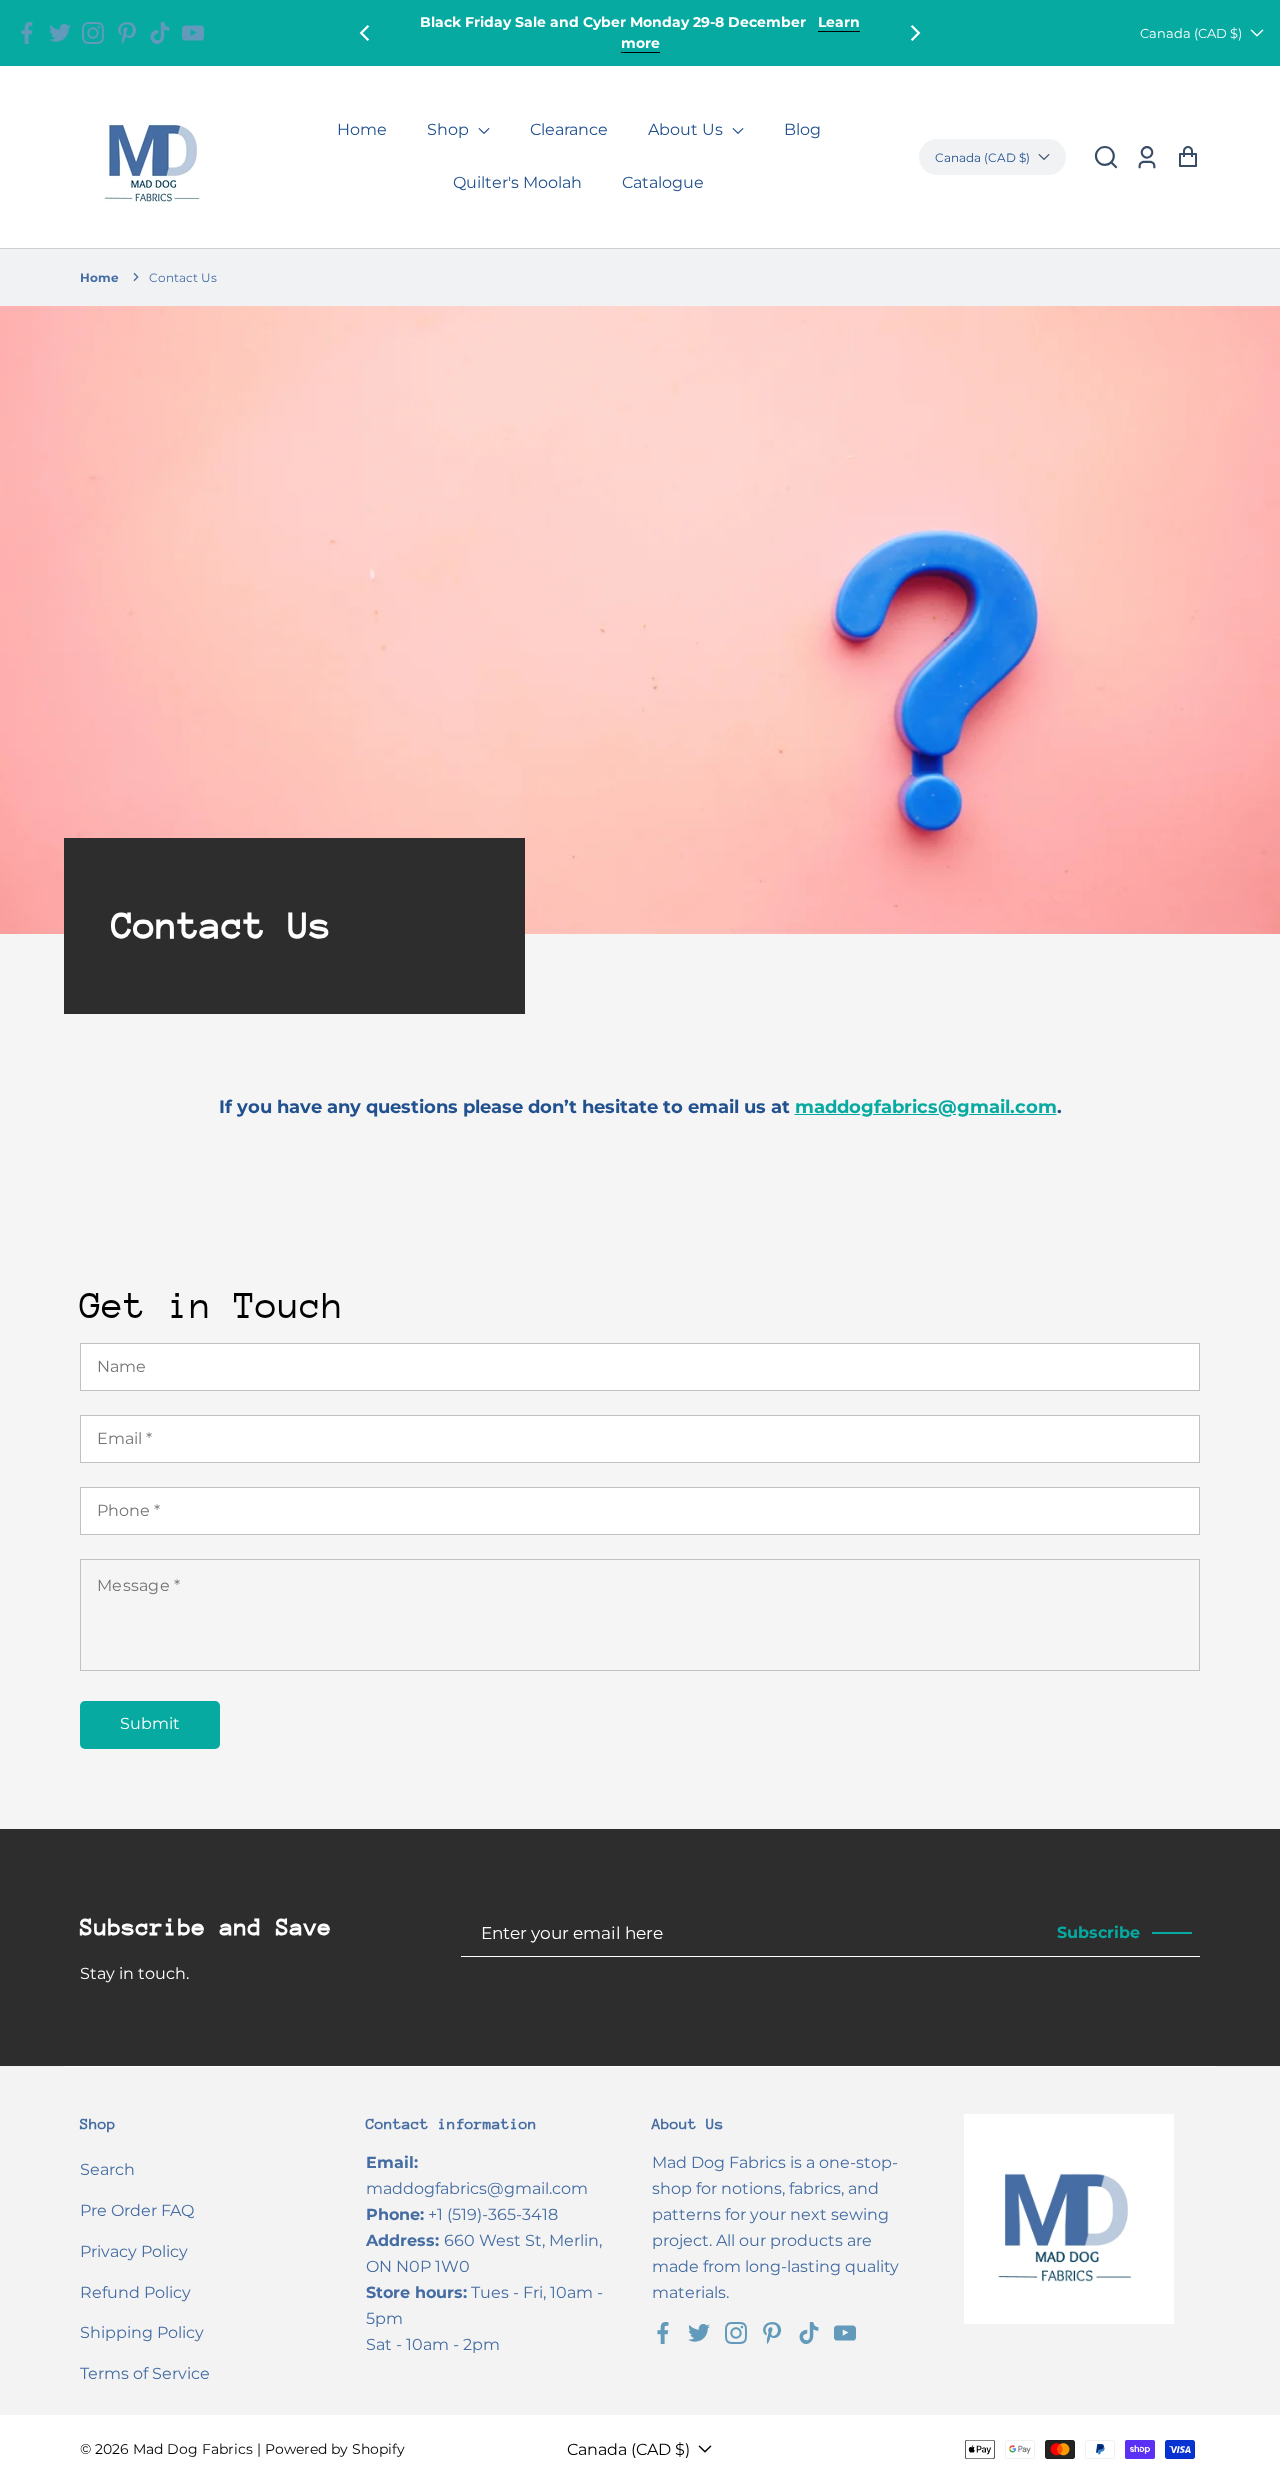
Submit (150, 1723)
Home (362, 129)
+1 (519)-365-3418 (493, 2214)
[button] (1106, 157)
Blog (802, 129)
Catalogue (663, 182)
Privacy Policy (134, 2251)
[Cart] (1187, 157)
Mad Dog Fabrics (193, 2449)
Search (107, 2169)
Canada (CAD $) (1191, 33)
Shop (450, 129)
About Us (687, 129)
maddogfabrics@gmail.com (926, 1107)
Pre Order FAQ (137, 2210)
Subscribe (1098, 1932)
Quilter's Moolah (517, 182)
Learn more (754, 43)
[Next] (914, 33)
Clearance (569, 129)
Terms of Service (145, 2373)
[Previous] (366, 33)
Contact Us (183, 277)
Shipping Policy (142, 2332)
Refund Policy (135, 2292)
